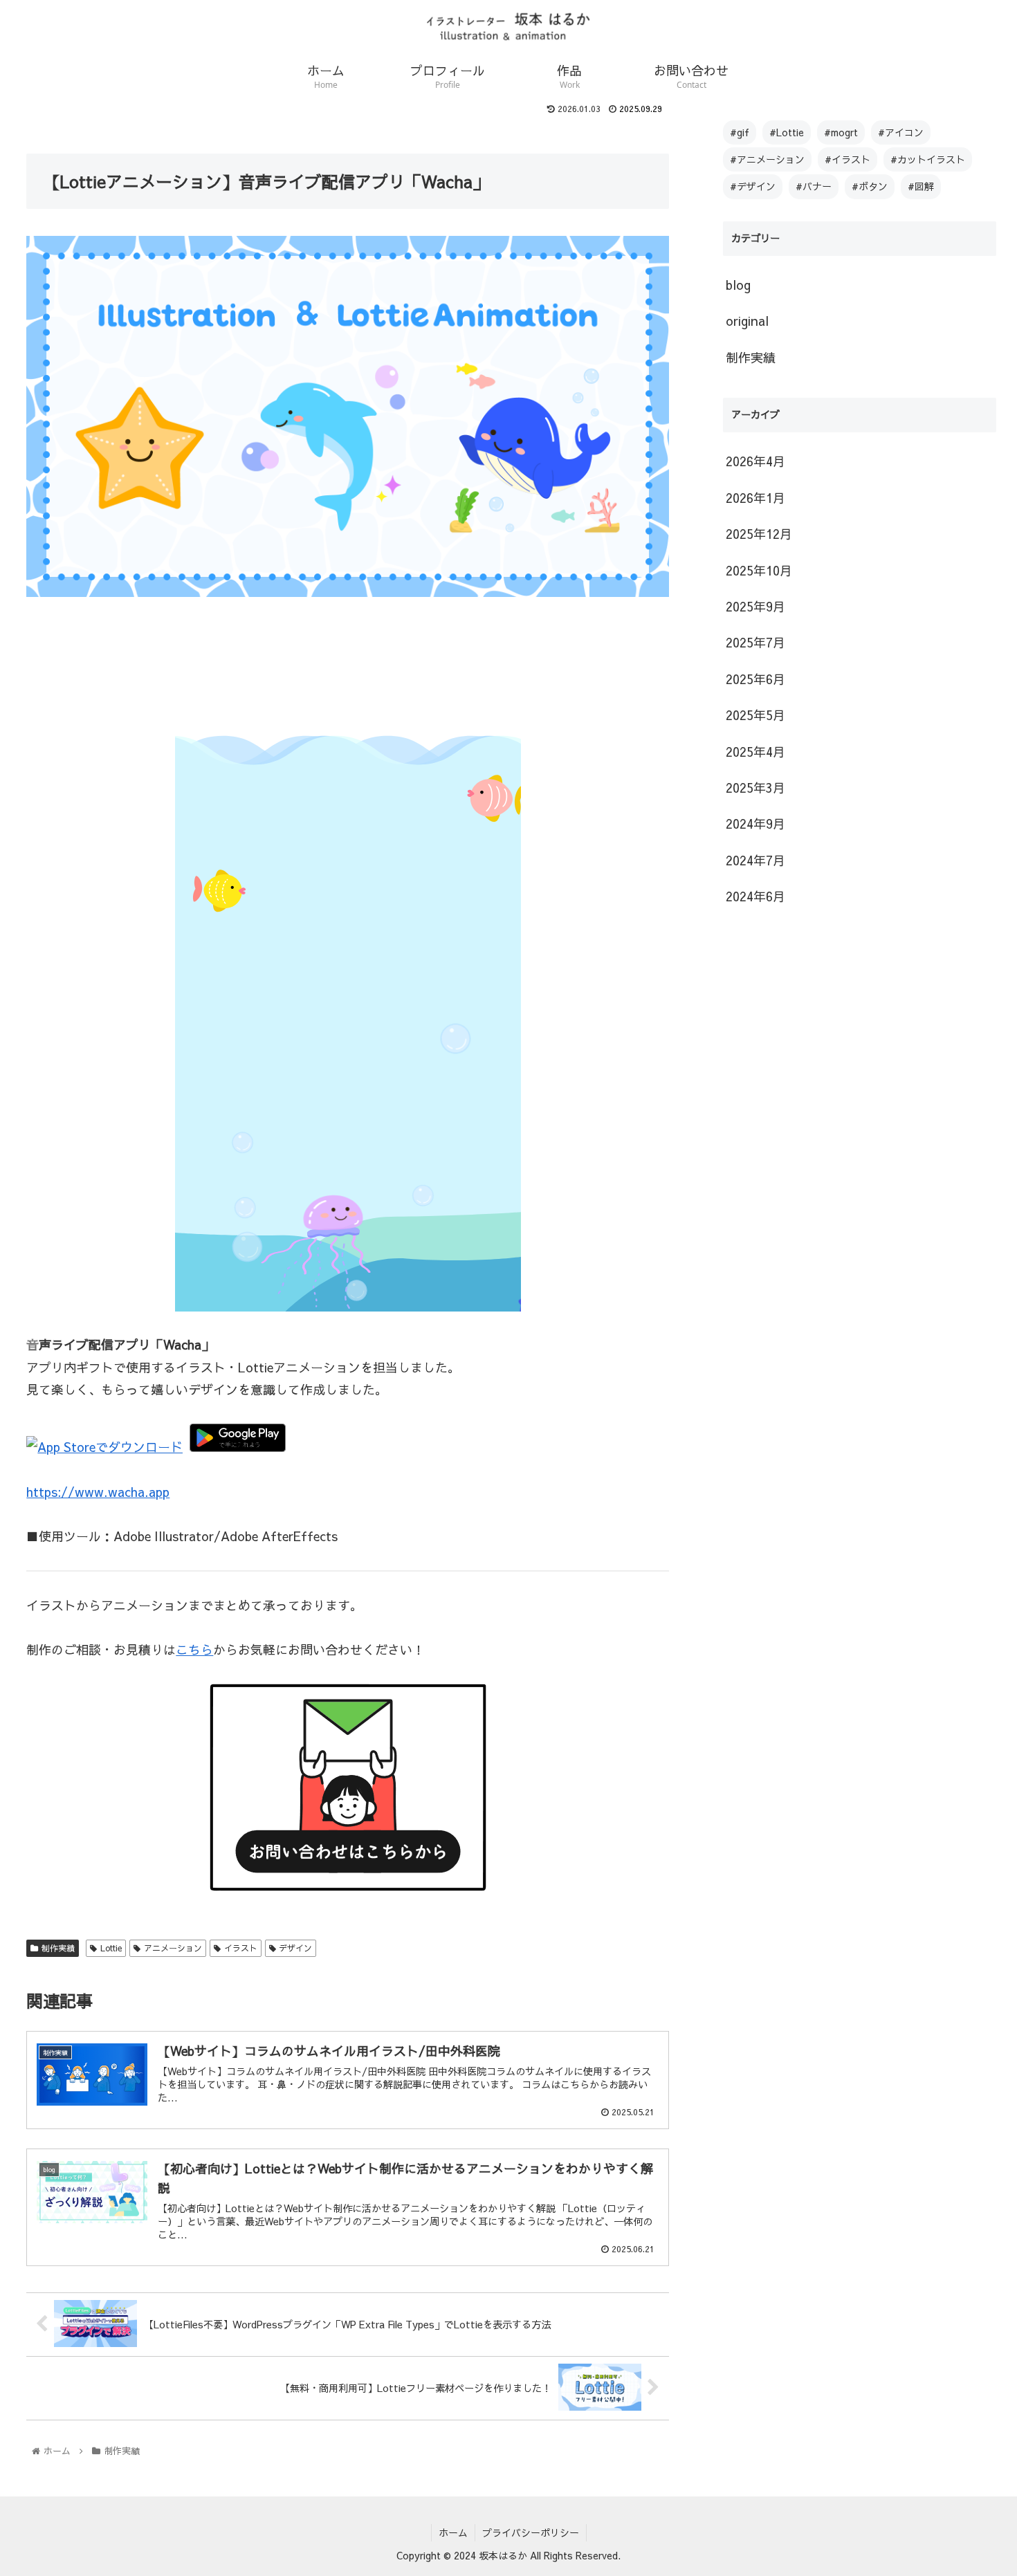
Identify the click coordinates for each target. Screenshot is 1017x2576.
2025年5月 (755, 715)
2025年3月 (755, 788)
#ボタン (870, 186)
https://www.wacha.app (98, 1492)
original (747, 321)
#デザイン (753, 186)
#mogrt (841, 132)
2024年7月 (755, 860)
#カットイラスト (928, 159)
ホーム (453, 2532)
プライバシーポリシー (531, 2532)
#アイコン (901, 132)
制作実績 (58, 1948)
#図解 (921, 186)
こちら (194, 1649)
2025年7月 (755, 642)
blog (738, 285)
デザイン (295, 1948)
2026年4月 (755, 461)
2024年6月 (755, 896)
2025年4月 (755, 752)
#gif (740, 132)
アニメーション (173, 1948)
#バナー (814, 186)
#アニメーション (767, 159)
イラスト (241, 1948)
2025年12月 (759, 534)
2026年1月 (755, 498)
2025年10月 (759, 570)
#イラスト (847, 159)
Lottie (111, 1948)
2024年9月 (755, 824)
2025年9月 (755, 606)
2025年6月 (755, 679)
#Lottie (787, 132)
